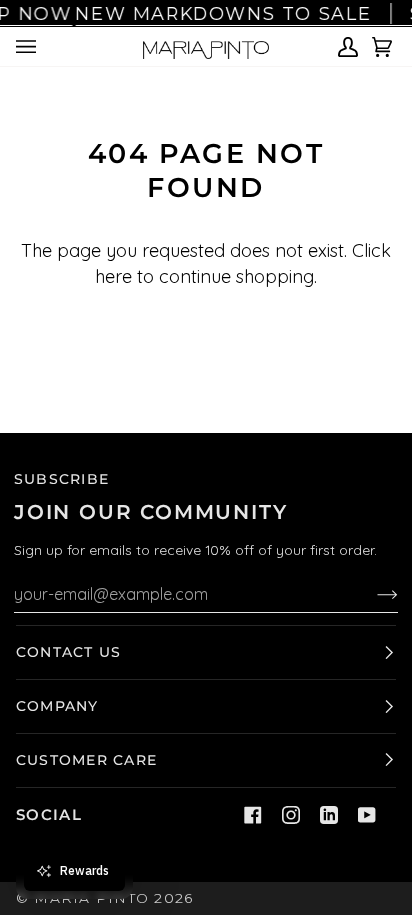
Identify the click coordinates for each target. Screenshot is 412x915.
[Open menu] (29, 46)
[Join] (371, 594)
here (113, 276)
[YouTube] (367, 815)
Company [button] (57, 706)
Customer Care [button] (86, 760)
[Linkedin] (329, 815)
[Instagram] (291, 815)
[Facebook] (253, 815)
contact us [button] (68, 652)
